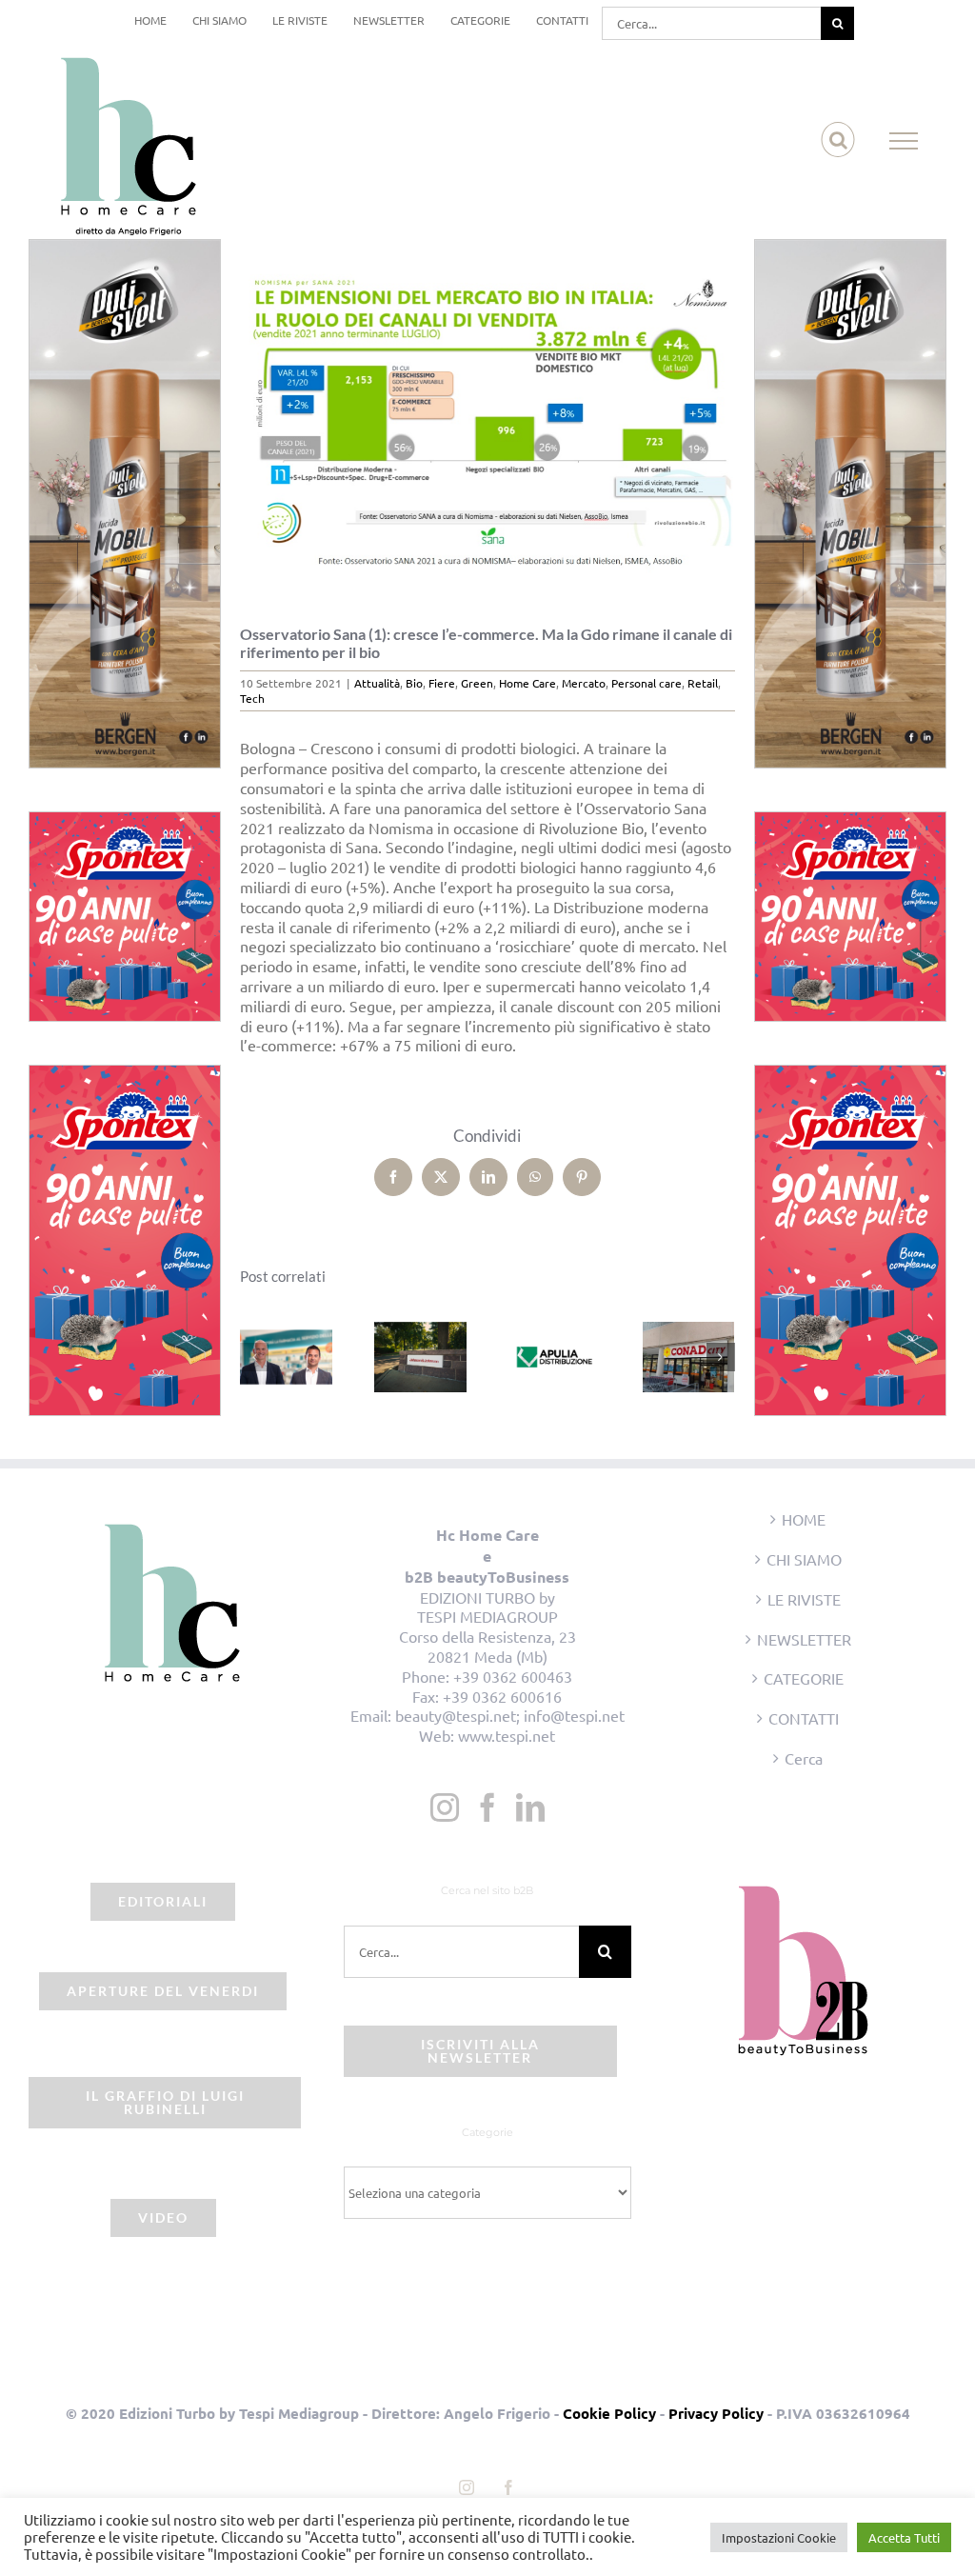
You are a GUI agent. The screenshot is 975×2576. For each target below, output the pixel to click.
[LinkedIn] (530, 1807)
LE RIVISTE (804, 1599)
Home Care (527, 683)
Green (477, 683)
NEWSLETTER (804, 1639)
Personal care (647, 683)
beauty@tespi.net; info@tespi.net (510, 1715)
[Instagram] (445, 1807)
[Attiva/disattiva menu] (904, 141)
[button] (254, 1357)
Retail (703, 683)
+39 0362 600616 (502, 1696)
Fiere (442, 683)
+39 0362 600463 (513, 1676)
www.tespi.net (507, 1735)
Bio (414, 683)
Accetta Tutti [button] (904, 2537)
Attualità (377, 683)
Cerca (804, 1758)
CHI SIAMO (804, 1559)
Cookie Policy (609, 2413)
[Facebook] (487, 1807)
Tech (252, 698)
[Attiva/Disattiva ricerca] (838, 140)
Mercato (584, 683)
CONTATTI (804, 1718)
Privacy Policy (716, 2413)
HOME (804, 1519)
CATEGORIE (804, 1678)
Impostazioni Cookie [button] (779, 2537)
